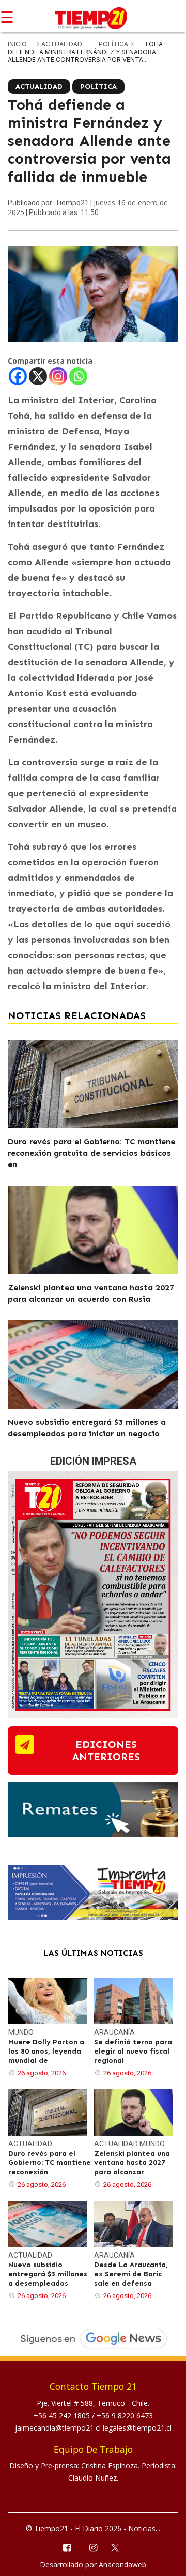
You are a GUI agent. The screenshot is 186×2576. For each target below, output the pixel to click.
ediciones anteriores (106, 1750)
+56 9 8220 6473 (125, 2415)
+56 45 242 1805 (63, 2415)
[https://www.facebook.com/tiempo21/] (66, 2547)
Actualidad (63, 44)
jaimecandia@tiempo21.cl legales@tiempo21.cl (93, 2428)
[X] (38, 376)
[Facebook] (18, 376)
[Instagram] (58, 376)
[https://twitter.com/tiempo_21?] (120, 2547)
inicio (17, 44)
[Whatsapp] (78, 376)
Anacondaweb (122, 2564)
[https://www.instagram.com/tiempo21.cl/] (93, 2547)
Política (114, 44)
